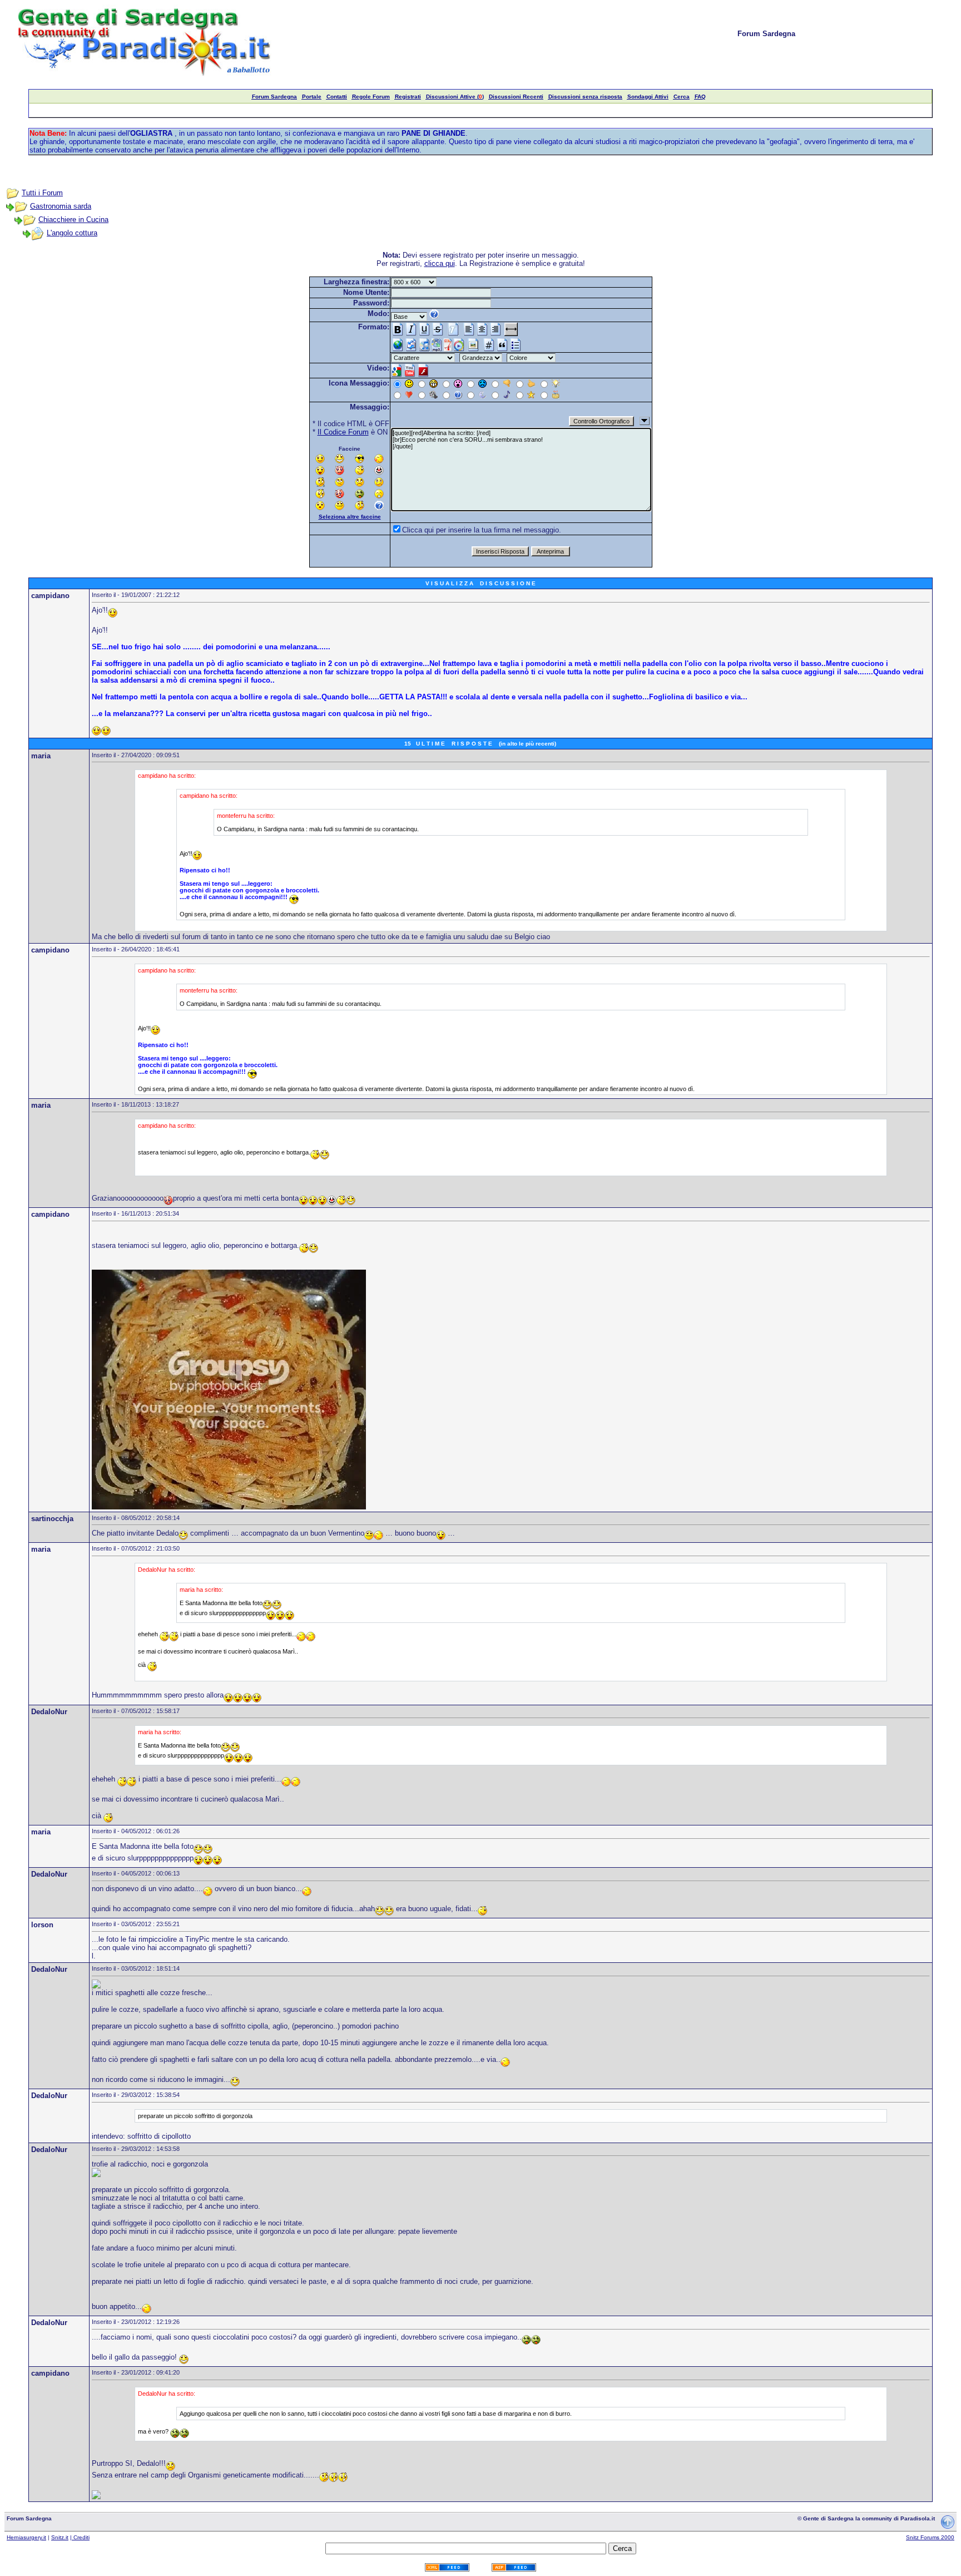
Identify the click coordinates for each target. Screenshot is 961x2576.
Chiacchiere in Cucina (73, 219)
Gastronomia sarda (61, 206)
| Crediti (80, 2537)
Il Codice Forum (343, 432)
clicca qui (440, 263)
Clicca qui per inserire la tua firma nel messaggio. (482, 530)
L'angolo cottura (72, 233)
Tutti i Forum (42, 193)
